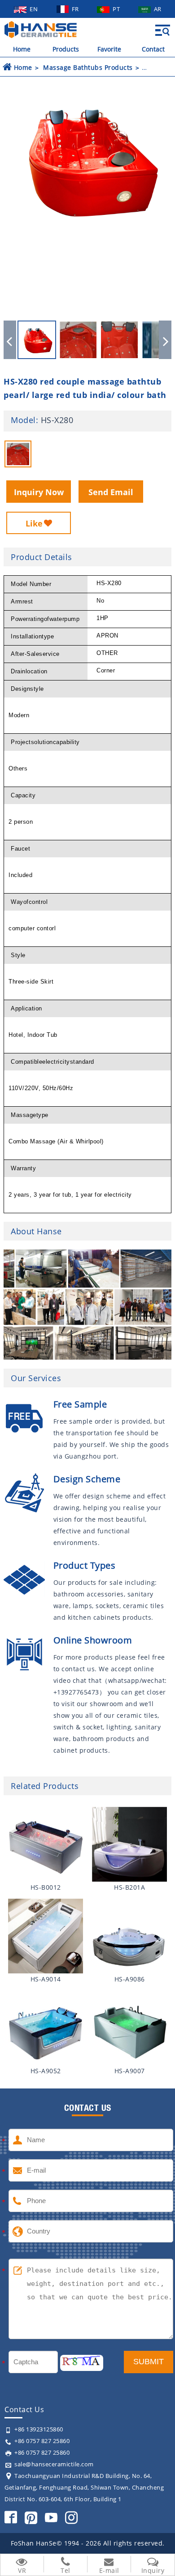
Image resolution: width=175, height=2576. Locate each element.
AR (158, 9)
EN (35, 9)
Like (34, 523)
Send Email (111, 492)
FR (76, 9)
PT (117, 9)
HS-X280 (57, 420)
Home (22, 49)
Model (23, 420)
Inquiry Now (39, 492)
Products (66, 49)
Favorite (109, 49)
